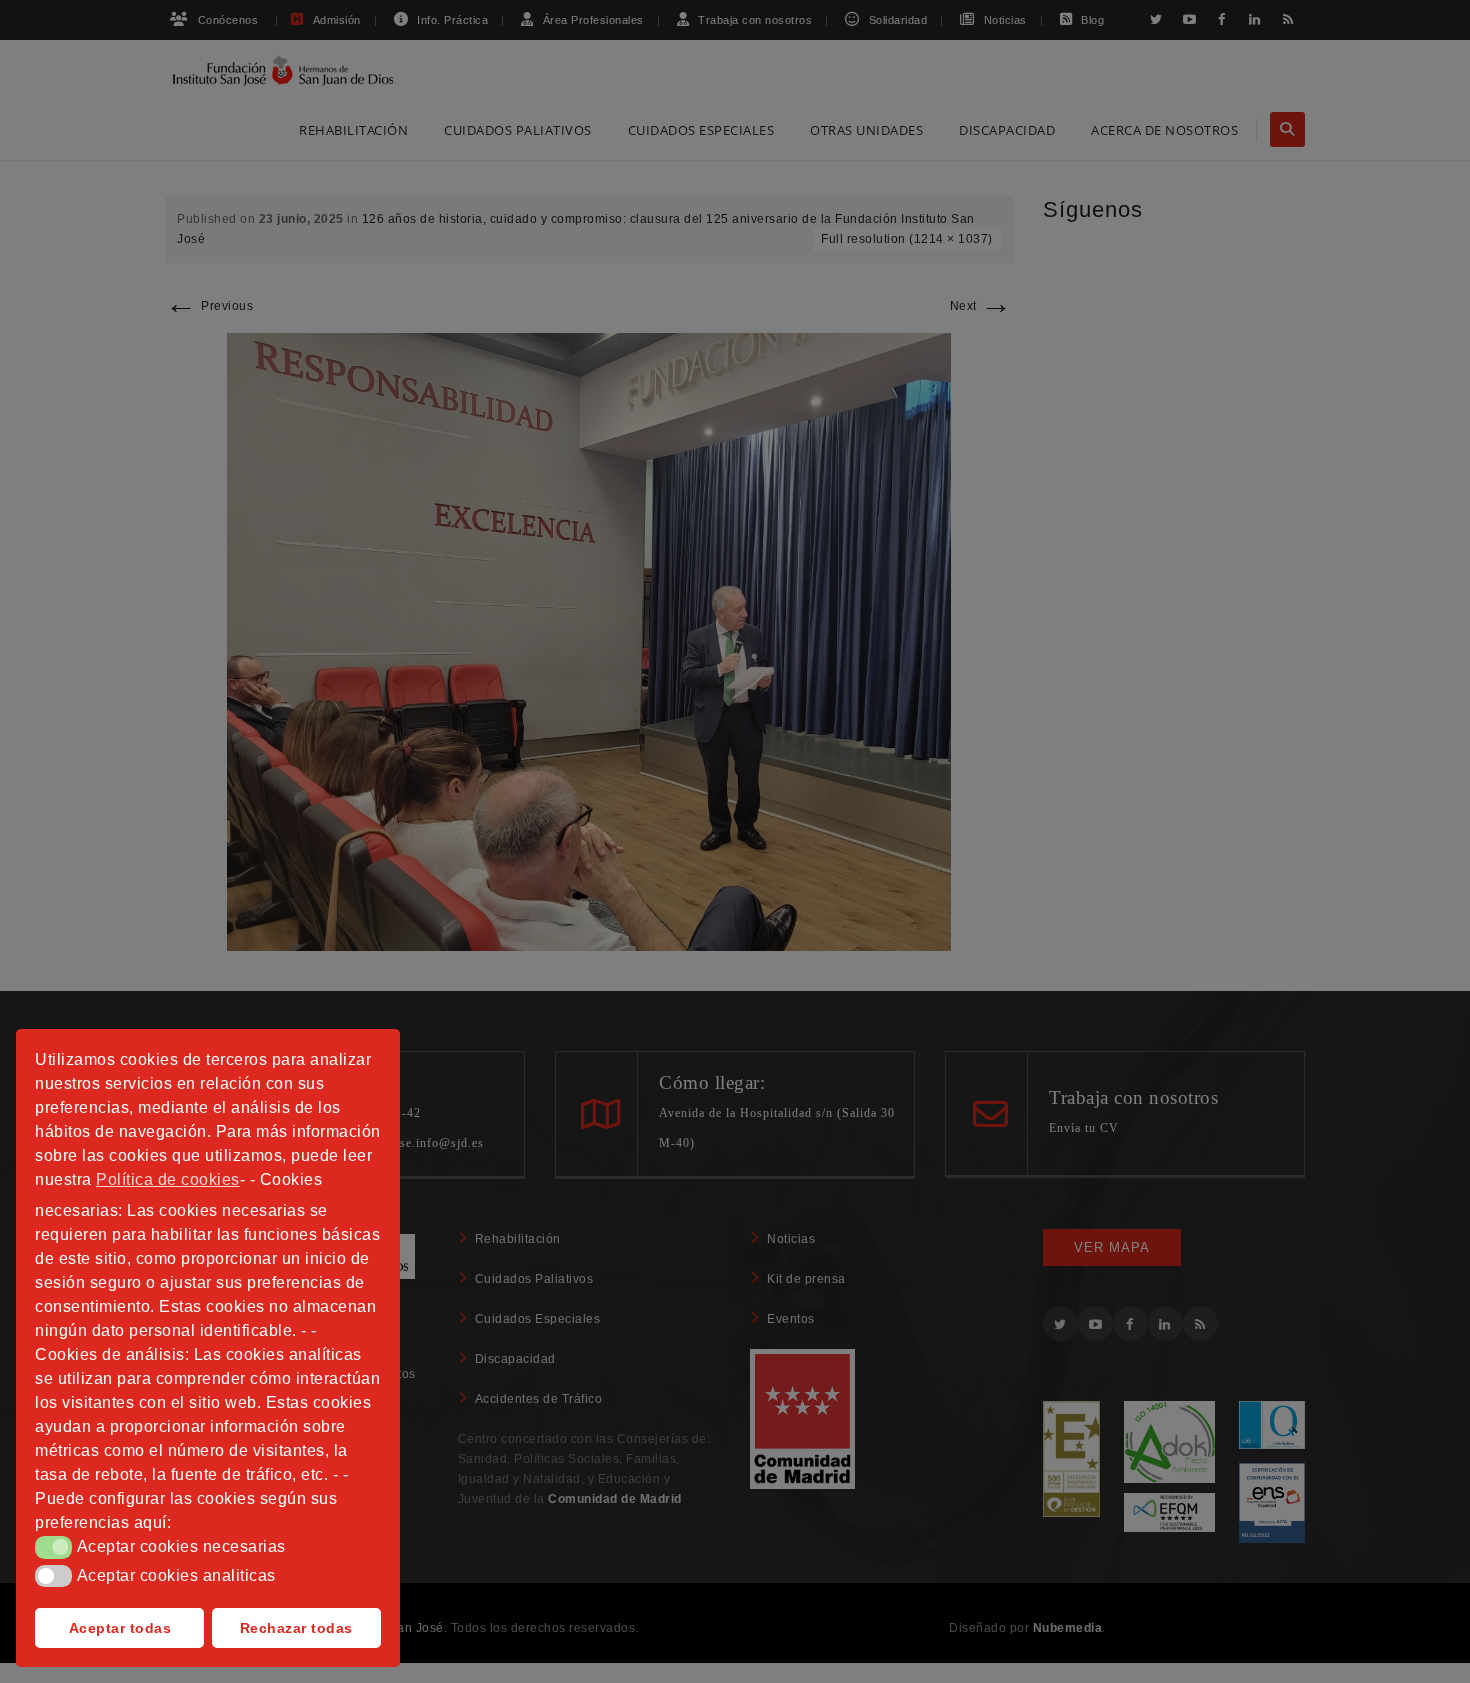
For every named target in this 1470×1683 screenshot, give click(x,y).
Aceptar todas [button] (120, 1628)
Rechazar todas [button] (296, 1628)
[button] (53, 1547)
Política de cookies (168, 1179)
